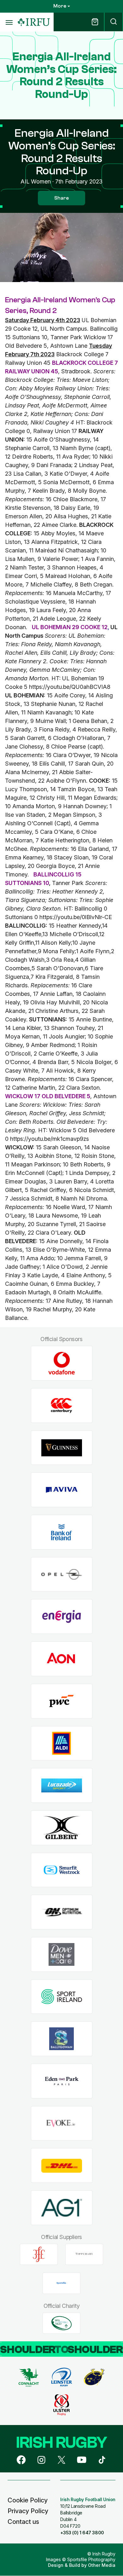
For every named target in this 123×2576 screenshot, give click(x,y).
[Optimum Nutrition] (62, 1912)
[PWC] (62, 1701)
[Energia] (62, 1617)
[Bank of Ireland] (62, 1532)
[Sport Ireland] (62, 1997)
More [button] (60, 6)
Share (61, 198)
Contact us (23, 2522)
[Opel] (62, 1574)
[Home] (34, 22)
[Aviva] (62, 1490)
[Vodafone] (62, 1363)
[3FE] (39, 2254)
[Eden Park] (62, 2081)
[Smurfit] (62, 1870)
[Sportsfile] (61, 2283)
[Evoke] (62, 2123)
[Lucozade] (62, 1786)
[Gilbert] (62, 1828)
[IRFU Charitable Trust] (61, 2323)
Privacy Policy (28, 2511)
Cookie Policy (28, 2500)
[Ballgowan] (62, 2039)
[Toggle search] (114, 22)
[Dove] (62, 1955)
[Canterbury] (62, 1406)
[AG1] (62, 2208)
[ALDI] (62, 1743)
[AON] (62, 1659)
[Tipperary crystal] (84, 2254)
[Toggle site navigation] (9, 22)
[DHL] (62, 2166)
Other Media (102, 2565)
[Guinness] (62, 1448)
